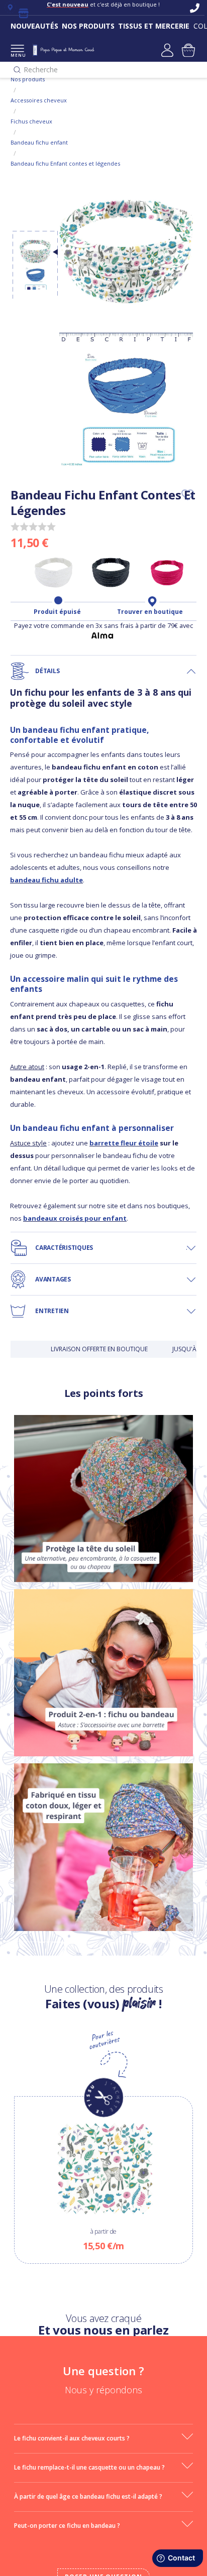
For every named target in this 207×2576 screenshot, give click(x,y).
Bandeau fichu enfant (39, 142)
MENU (17, 55)
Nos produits (28, 79)
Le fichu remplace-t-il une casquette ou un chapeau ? (89, 2467)
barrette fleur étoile (124, 1143)
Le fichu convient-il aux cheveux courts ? (72, 2438)
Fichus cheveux (31, 121)
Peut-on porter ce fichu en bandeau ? (67, 2526)
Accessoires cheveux (39, 100)
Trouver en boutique (150, 612)
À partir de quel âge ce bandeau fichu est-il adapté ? (88, 2496)
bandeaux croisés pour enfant (75, 1218)
